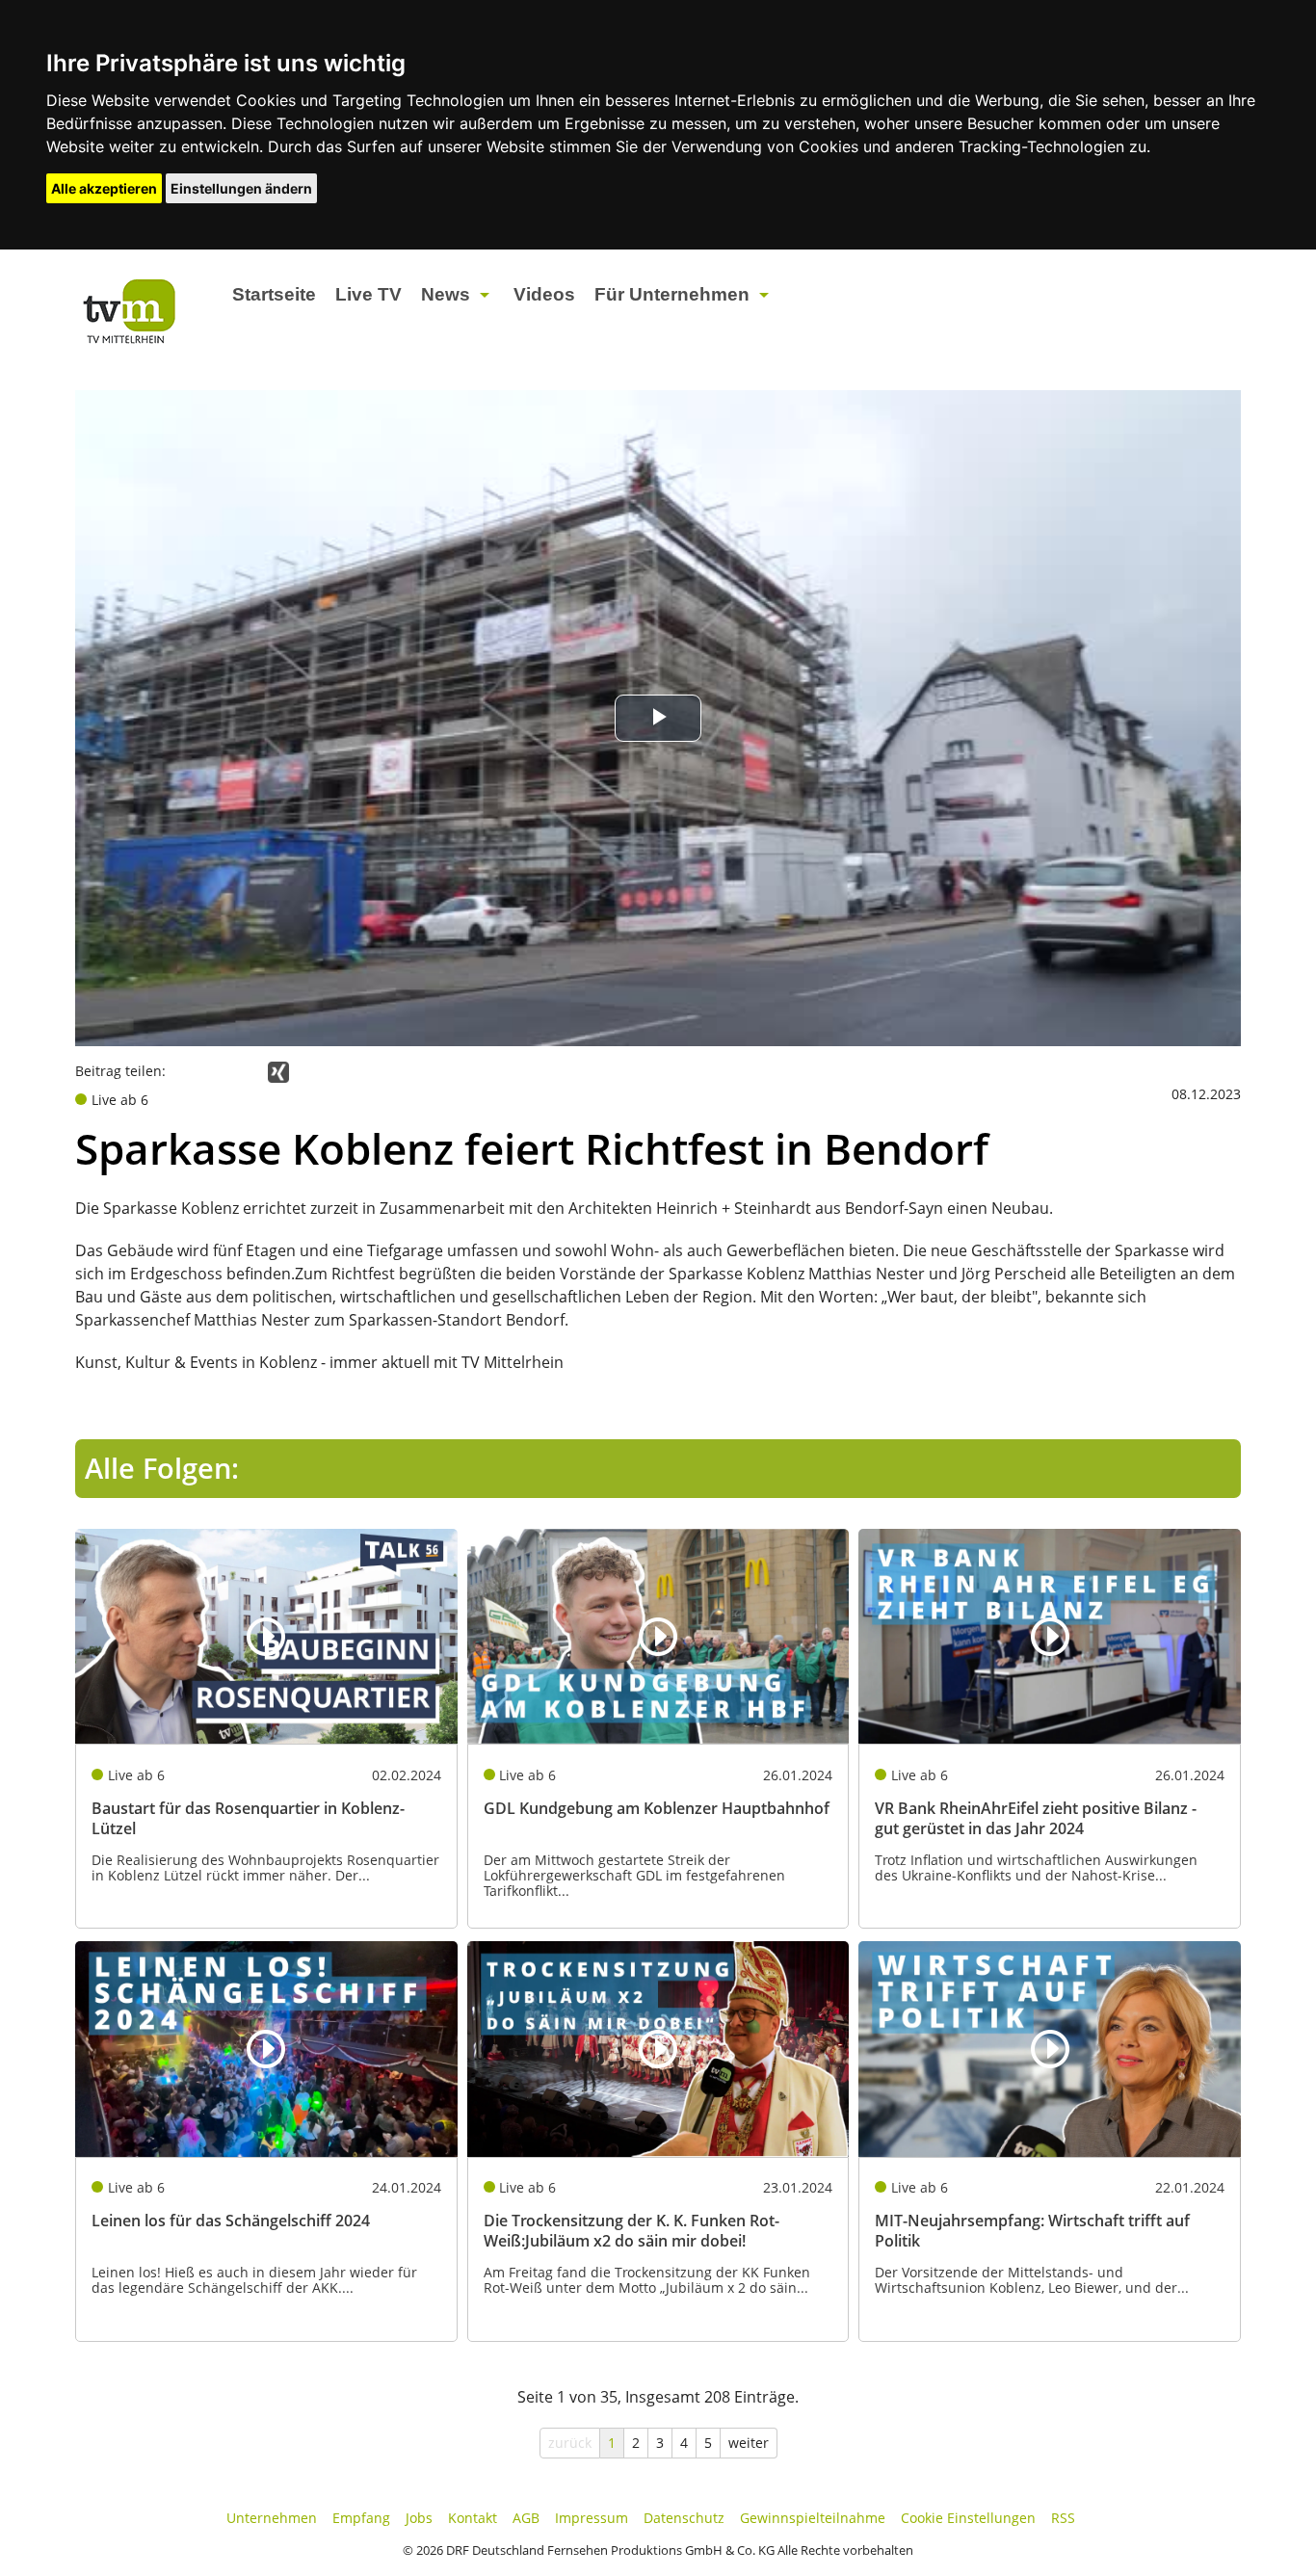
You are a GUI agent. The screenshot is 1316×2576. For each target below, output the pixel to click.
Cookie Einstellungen (968, 2518)
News (446, 294)
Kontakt (473, 2518)
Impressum (592, 2518)
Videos (544, 294)
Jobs (419, 2518)
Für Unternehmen (672, 294)
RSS (1063, 2518)
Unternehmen (272, 2518)
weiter (749, 2443)
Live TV (368, 294)
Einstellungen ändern (241, 188)
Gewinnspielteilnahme (813, 2518)
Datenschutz (684, 2518)
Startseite (274, 294)
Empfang (361, 2518)
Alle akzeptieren (104, 188)
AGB (526, 2518)
